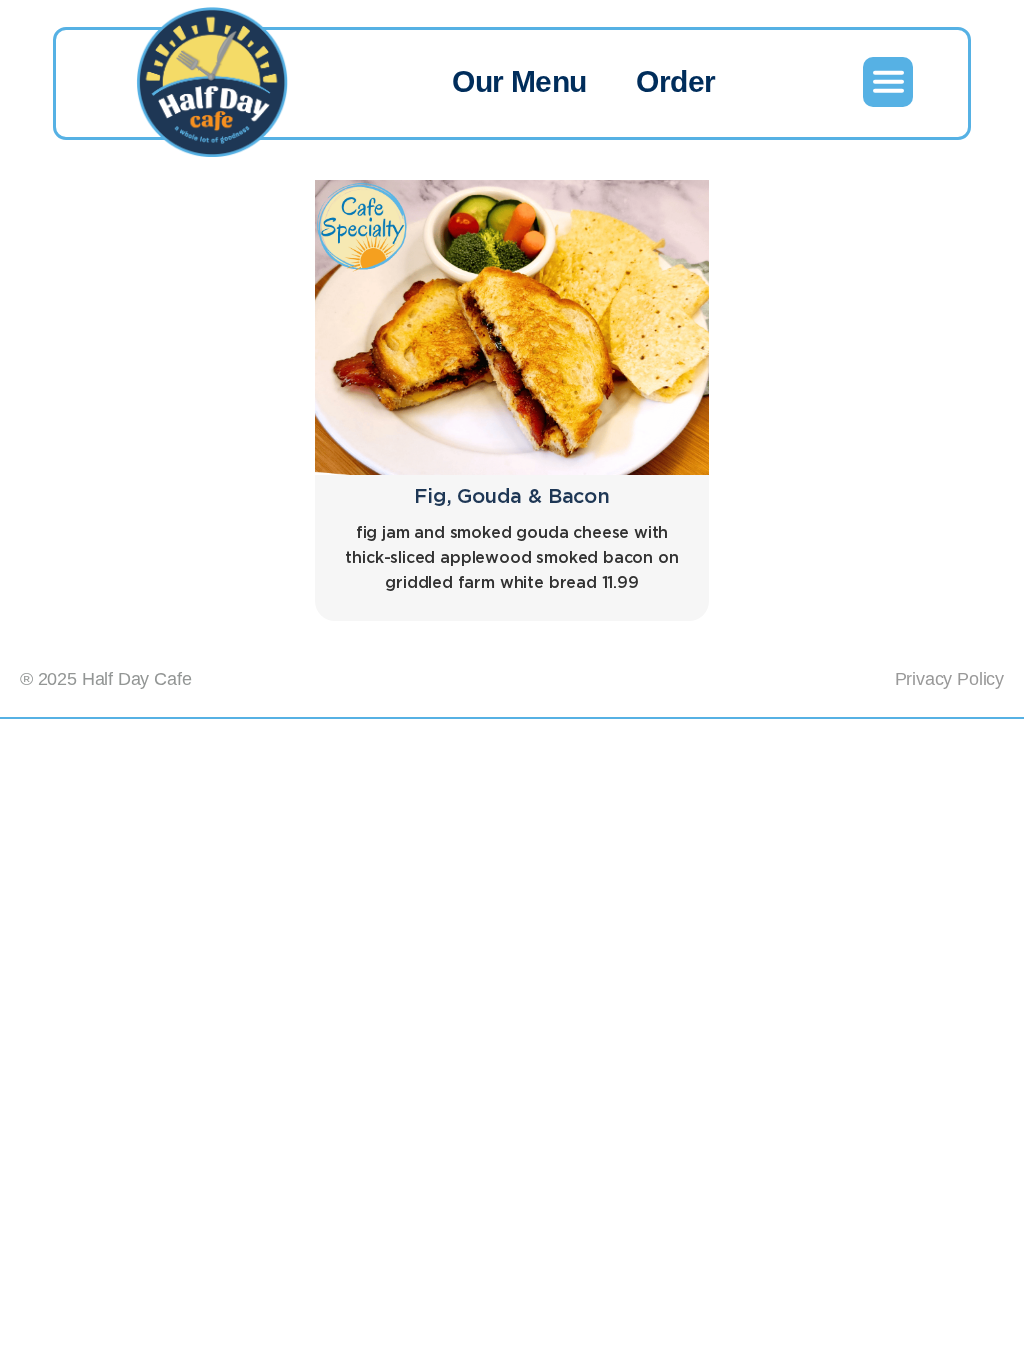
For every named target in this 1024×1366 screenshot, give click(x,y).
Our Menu (519, 81)
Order (675, 81)
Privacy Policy (949, 679)
